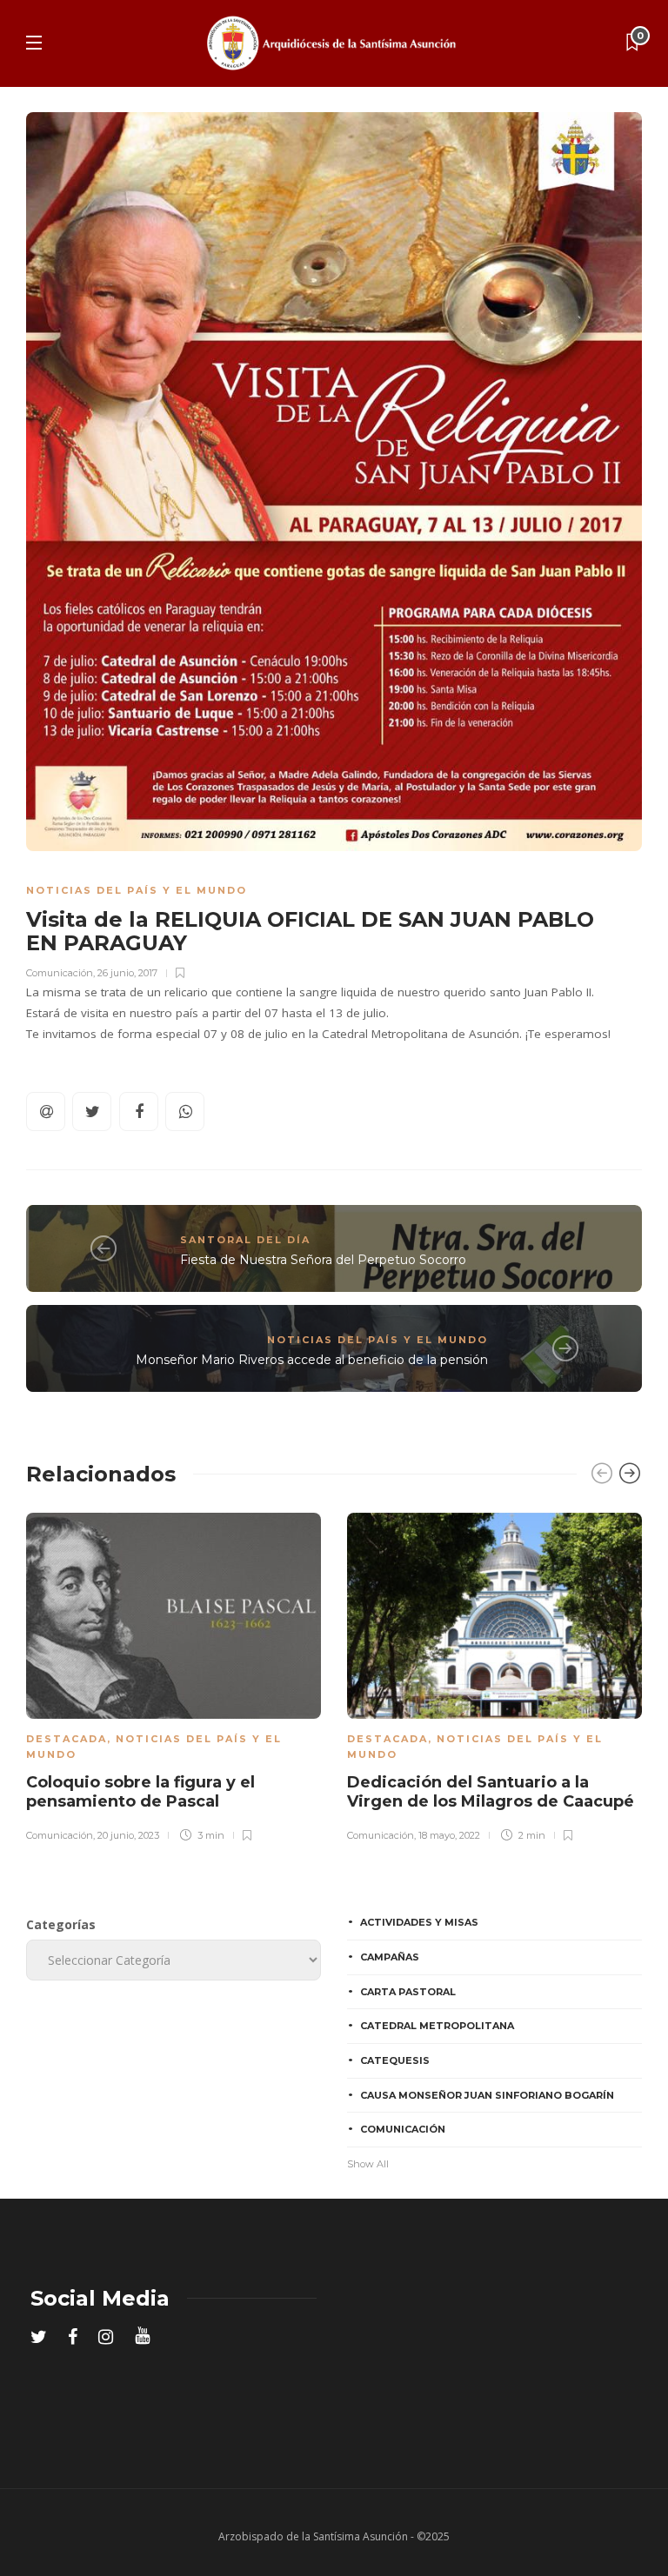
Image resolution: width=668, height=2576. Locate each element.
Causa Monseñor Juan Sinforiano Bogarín (487, 2095)
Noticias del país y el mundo (137, 890)
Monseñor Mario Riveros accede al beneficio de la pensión (312, 1360)
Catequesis (395, 2060)
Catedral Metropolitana (437, 2026)
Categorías (61, 1924)
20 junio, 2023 (128, 1835)
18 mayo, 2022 (449, 1835)
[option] (174, 1674)
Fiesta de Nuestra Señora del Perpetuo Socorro (323, 1260)
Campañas (390, 1957)
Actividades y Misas (419, 1922)
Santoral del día (245, 1240)
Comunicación (60, 973)
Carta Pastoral (408, 1992)
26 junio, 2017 (127, 973)
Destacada (67, 1739)
